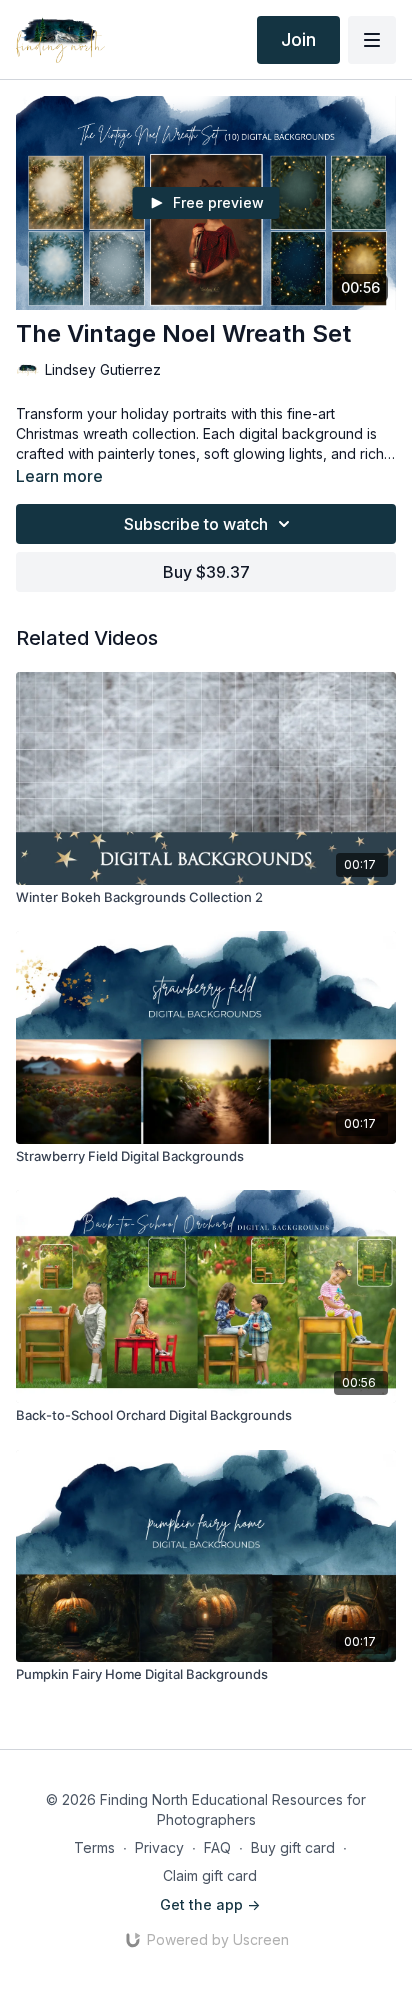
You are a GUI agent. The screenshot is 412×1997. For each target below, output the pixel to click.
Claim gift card (210, 1875)
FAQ (217, 1847)
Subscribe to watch (196, 524)
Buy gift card (293, 1847)
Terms (94, 1847)
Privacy (159, 1847)
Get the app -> (210, 1904)
